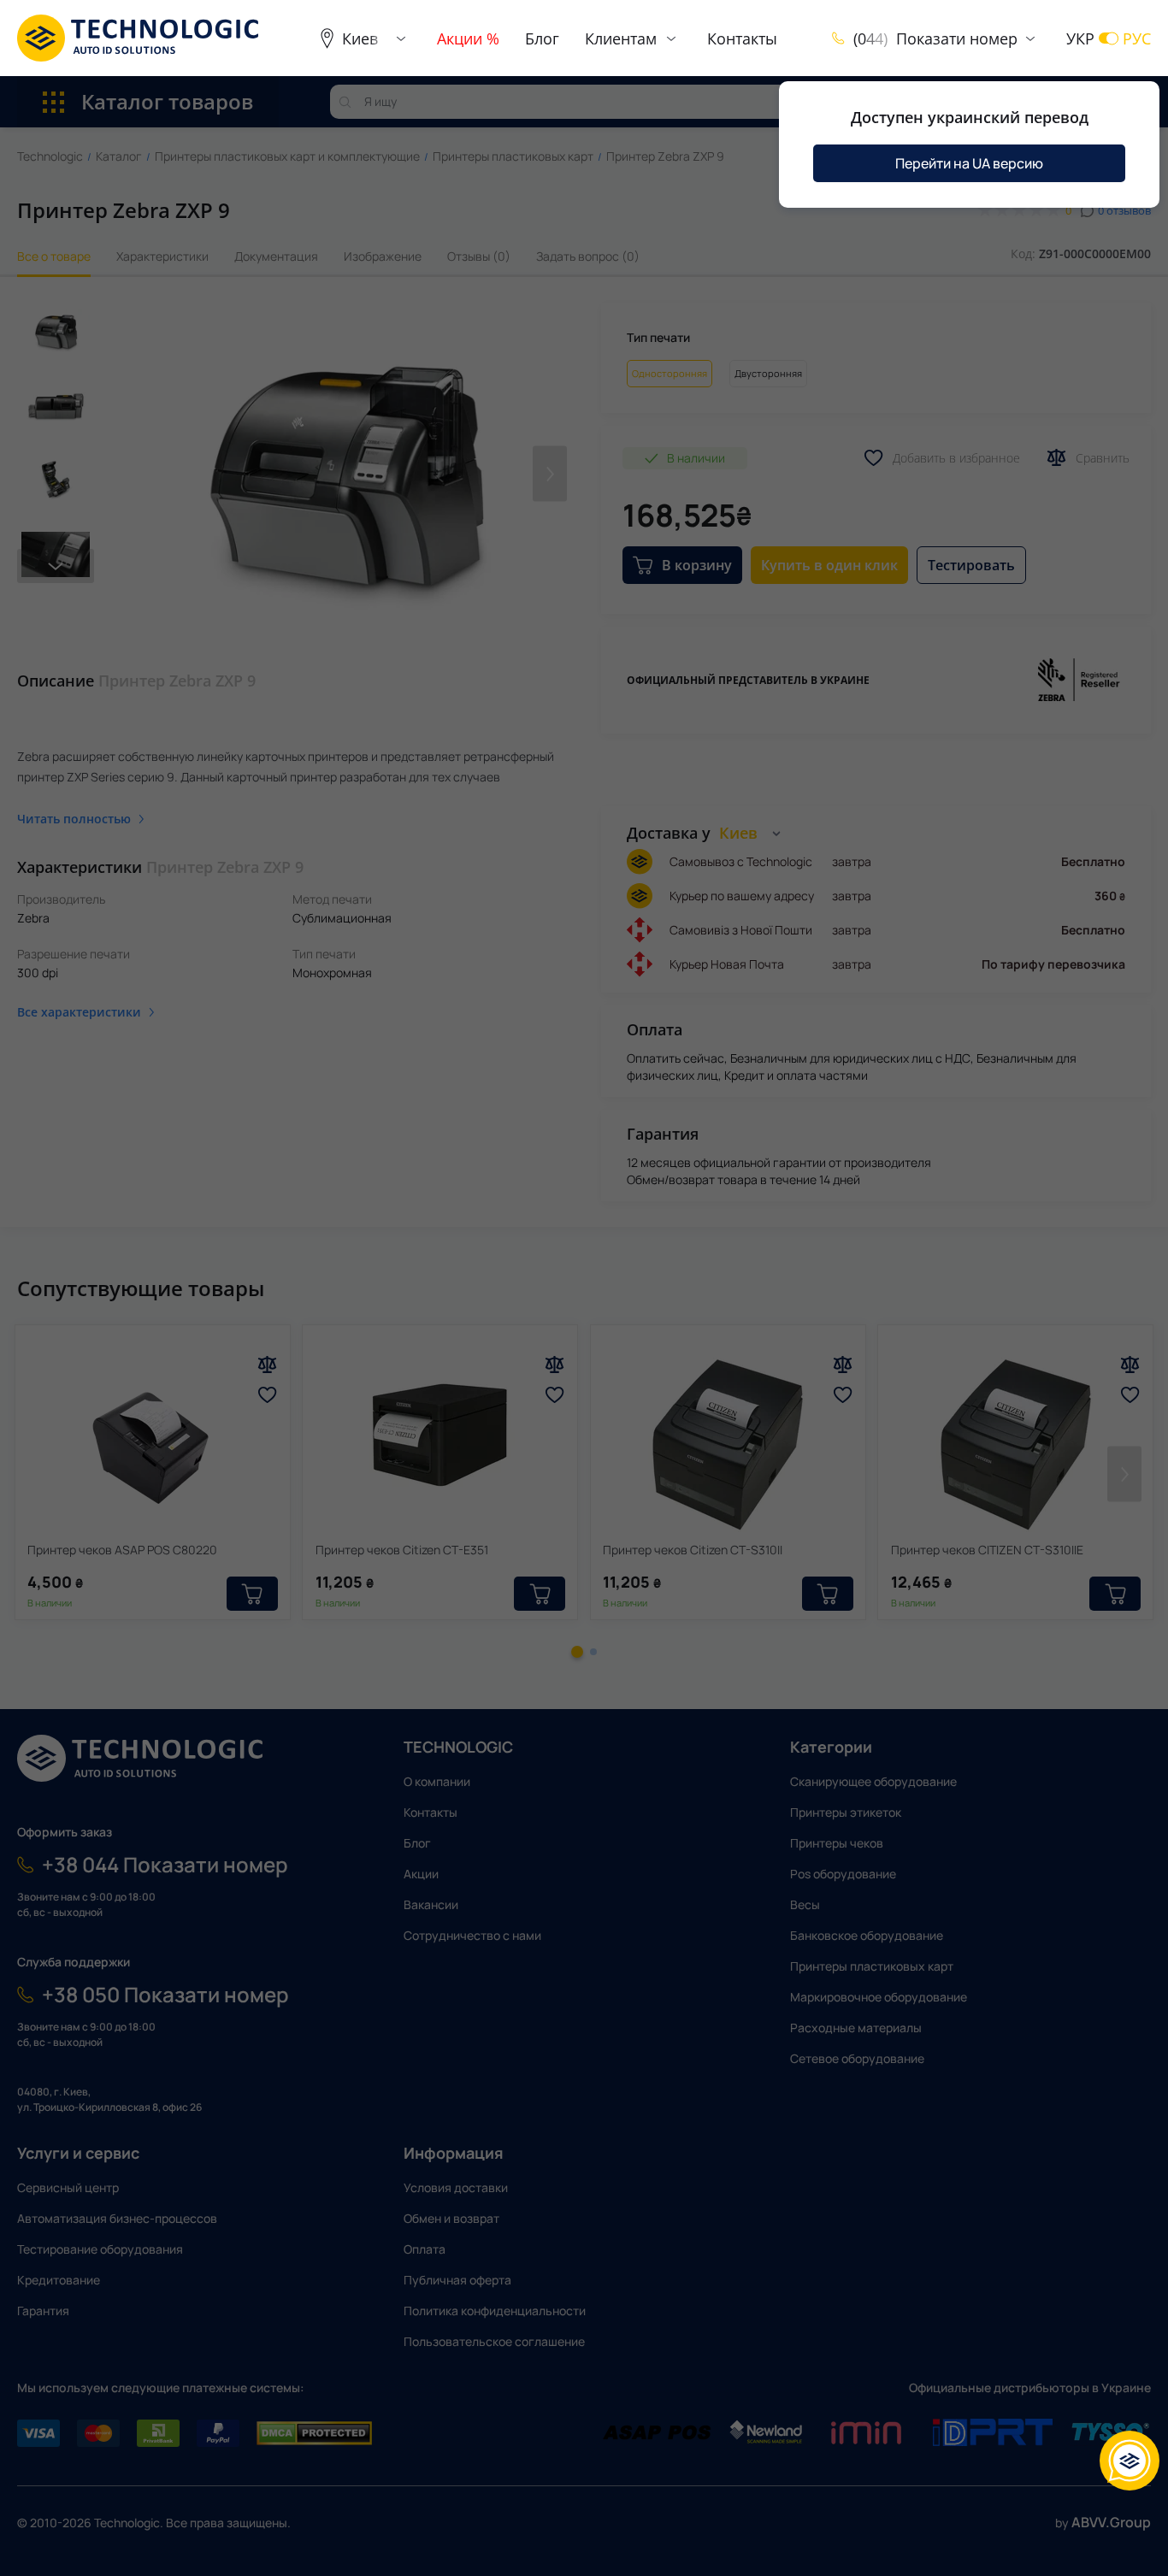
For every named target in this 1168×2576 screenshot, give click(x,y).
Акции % (468, 38)
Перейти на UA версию (969, 163)
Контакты (742, 38)
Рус (1137, 38)
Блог (542, 38)
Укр (1080, 38)
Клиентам (621, 38)
